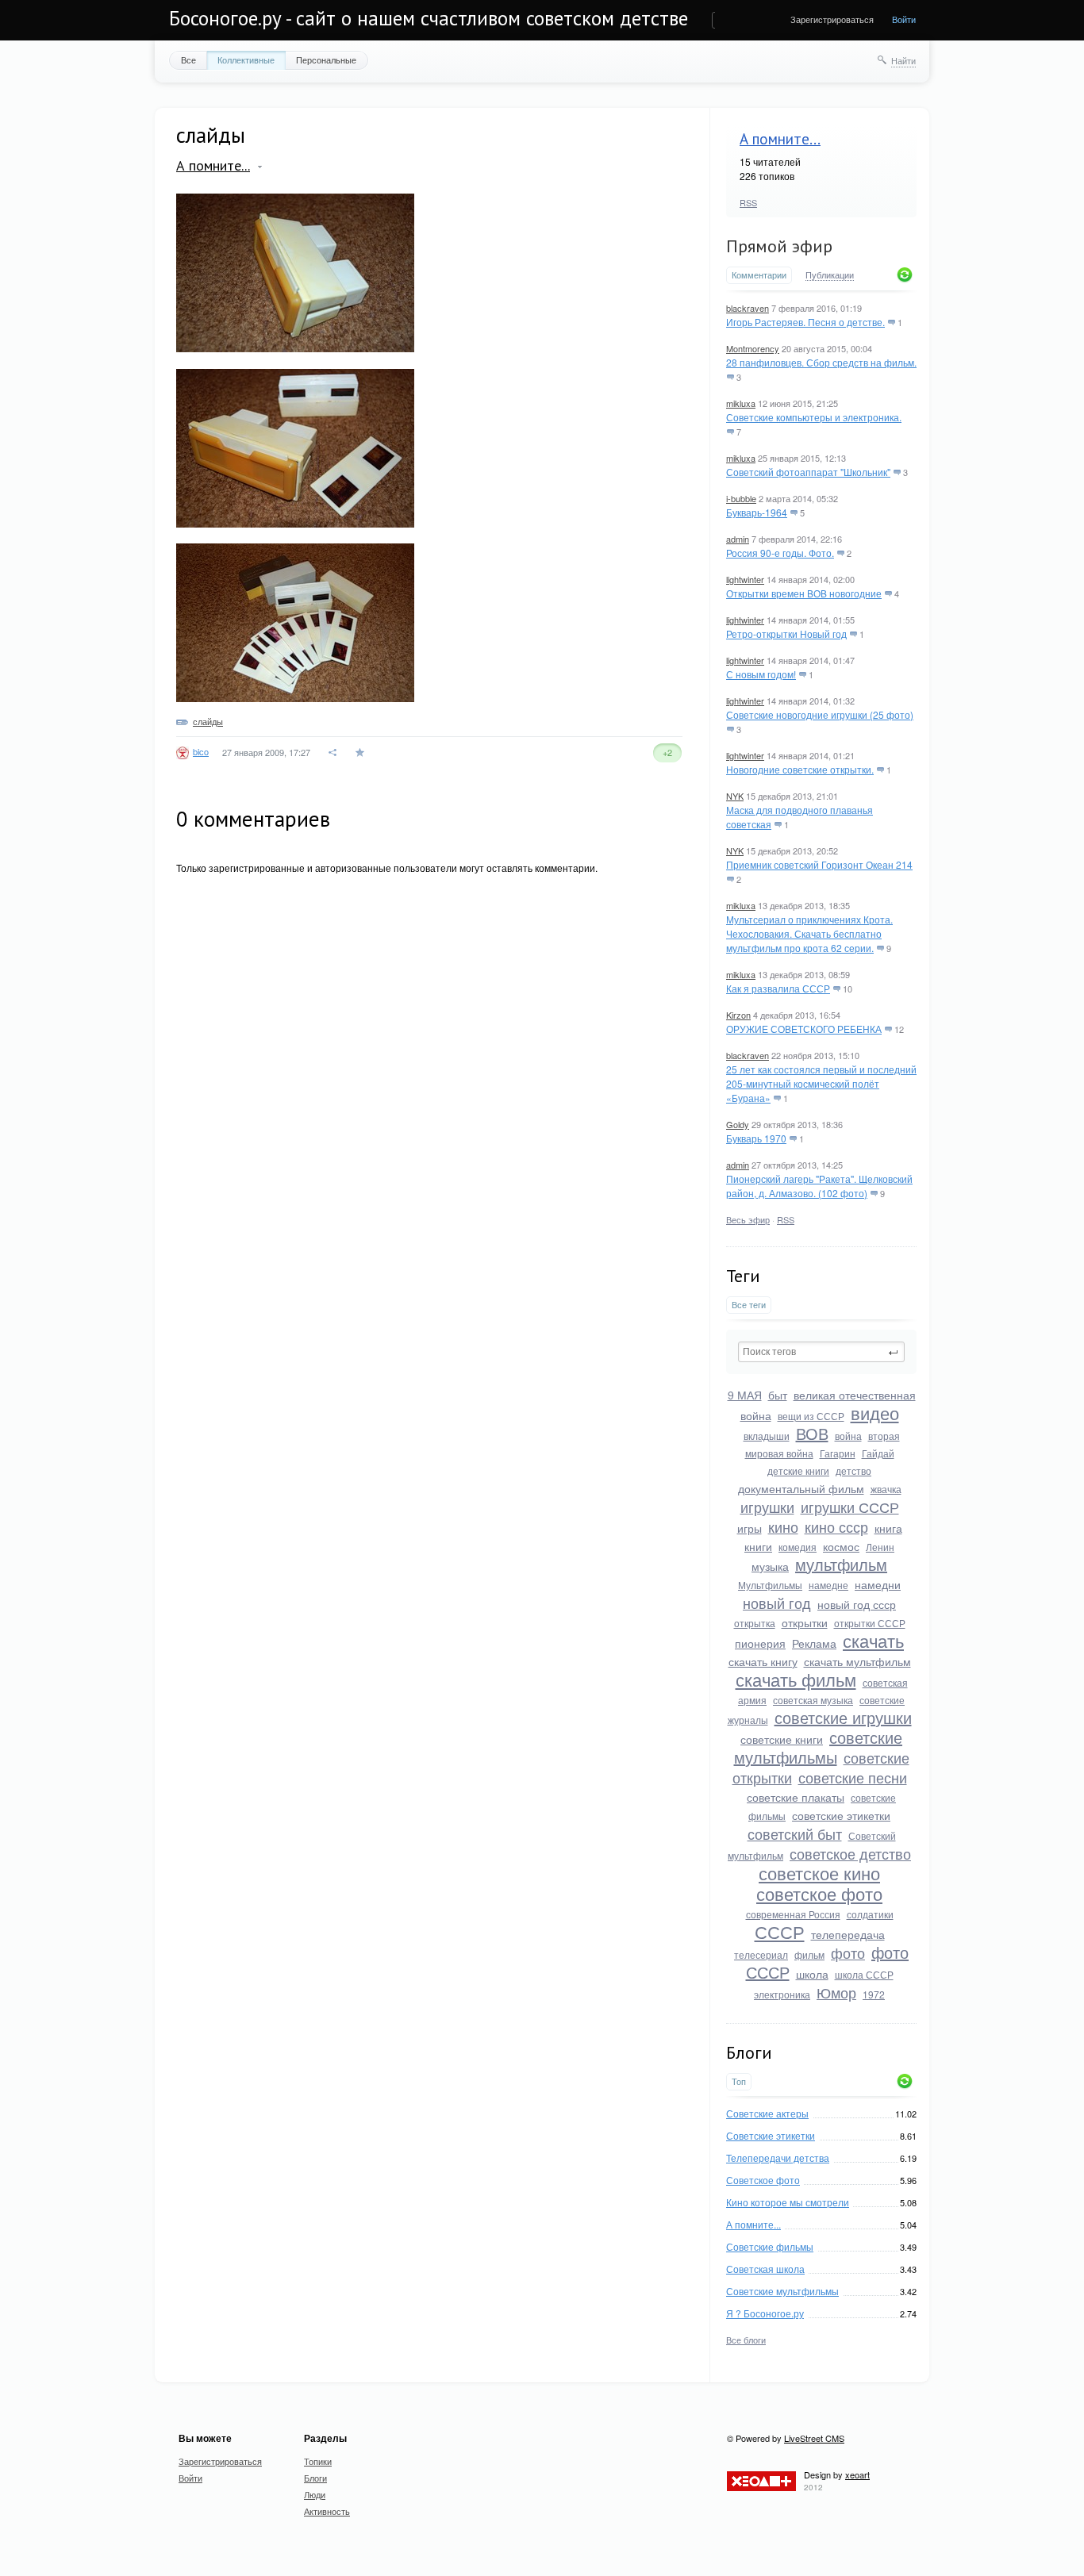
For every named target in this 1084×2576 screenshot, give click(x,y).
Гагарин (838, 1453)
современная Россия (793, 1914)
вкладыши (767, 1436)
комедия (798, 1547)
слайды (208, 721)
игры (750, 1528)
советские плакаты (796, 1797)
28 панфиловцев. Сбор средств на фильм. (821, 362)
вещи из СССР (811, 1416)
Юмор (836, 1992)
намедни (878, 1584)
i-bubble (741, 498)
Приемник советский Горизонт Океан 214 (819, 864)
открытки (805, 1622)
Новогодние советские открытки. (800, 769)
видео (875, 1413)
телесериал (761, 1954)
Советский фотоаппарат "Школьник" (808, 472)
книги (758, 1546)
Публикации (830, 275)
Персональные (326, 60)
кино (783, 1526)
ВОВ (812, 1433)
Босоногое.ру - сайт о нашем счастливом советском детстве (429, 18)
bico (201, 751)
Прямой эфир (779, 246)
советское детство (850, 1853)
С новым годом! (761, 674)
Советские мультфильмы (782, 2291)
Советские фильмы (770, 2246)
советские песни (853, 1777)
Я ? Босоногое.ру (765, 2313)
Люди (315, 2494)
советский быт (795, 1833)
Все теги (749, 1305)
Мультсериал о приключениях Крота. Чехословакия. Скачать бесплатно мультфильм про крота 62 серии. (809, 933)
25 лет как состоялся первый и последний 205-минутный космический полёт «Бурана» (821, 1083)
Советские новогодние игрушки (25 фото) (820, 714)
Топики (318, 2461)
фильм (809, 1954)
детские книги (798, 1470)
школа (812, 1974)
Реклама (814, 1643)
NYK (735, 796)
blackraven (748, 308)
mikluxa (741, 403)
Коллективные (246, 60)
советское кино (819, 1873)
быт (778, 1395)
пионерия (760, 1643)
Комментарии (759, 275)
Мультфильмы (770, 1585)
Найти (903, 60)
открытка (755, 1623)
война (848, 1436)
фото (848, 1952)
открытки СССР (870, 1623)
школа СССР (864, 1974)
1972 (874, 1994)
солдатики (870, 1914)
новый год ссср (857, 1604)
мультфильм (841, 1564)
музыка (770, 1566)
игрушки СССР (850, 1507)
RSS (748, 202)
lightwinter (745, 579)
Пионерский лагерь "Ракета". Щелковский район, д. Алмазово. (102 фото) (819, 1186)
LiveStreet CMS (814, 2438)
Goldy (738, 1124)
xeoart (857, 2474)
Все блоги (746, 2340)
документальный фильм (801, 1488)
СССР (780, 1931)
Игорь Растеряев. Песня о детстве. (805, 322)
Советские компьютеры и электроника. (814, 417)
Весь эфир (748, 1219)
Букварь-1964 (757, 512)
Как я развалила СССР (778, 988)
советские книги (782, 1739)
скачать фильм (796, 1679)
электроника (782, 1994)
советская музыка (813, 1700)
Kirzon (738, 1015)
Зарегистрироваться (832, 19)
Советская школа (765, 2269)
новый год (777, 1603)
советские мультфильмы (819, 1747)
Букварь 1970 (756, 1138)
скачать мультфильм (857, 1661)
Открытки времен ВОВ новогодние (804, 593)
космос (841, 1546)
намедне (828, 1585)
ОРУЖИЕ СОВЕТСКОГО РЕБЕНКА (804, 1029)
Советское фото (763, 2180)
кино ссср (836, 1526)
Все (188, 60)
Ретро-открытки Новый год (786, 633)
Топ (739, 2081)
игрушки (767, 1507)
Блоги (315, 2478)
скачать (873, 1640)
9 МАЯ (745, 1395)
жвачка (886, 1489)
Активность (327, 2511)
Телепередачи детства (778, 2158)
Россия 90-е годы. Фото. (780, 553)
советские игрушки (843, 1717)
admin (738, 539)
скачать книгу (763, 1661)
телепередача (848, 1934)
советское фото (819, 1893)
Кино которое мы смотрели (788, 2202)
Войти (904, 19)
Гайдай (878, 1453)
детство (853, 1470)
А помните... (780, 139)
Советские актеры (767, 2113)
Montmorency (753, 348)
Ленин (880, 1547)
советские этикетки (841, 1815)
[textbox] (821, 1352)
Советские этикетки (771, 2135)
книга (888, 1528)
